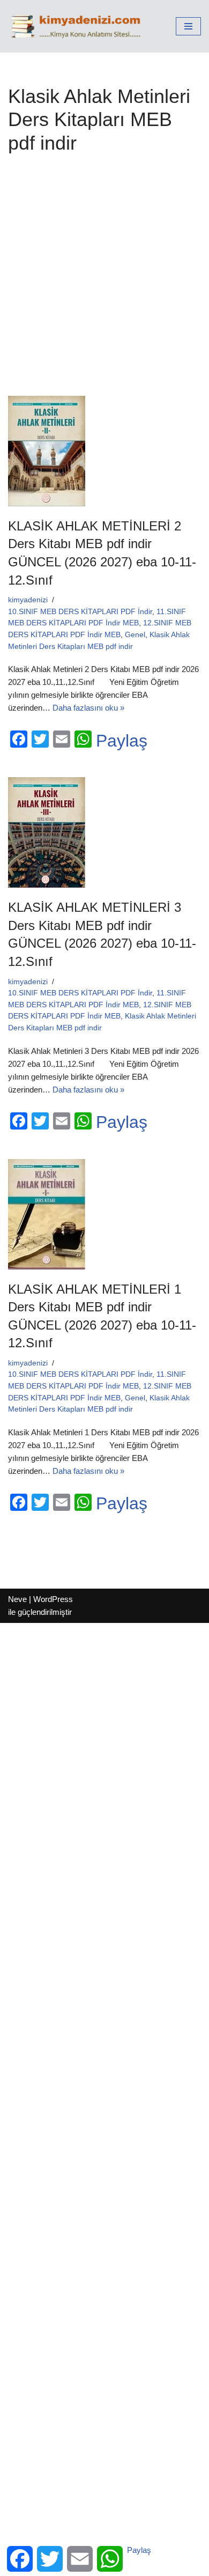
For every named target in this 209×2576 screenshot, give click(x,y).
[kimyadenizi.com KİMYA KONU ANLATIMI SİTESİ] (78, 26)
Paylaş (122, 741)
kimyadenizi (28, 600)
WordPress (53, 1599)
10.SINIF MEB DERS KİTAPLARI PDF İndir (80, 612)
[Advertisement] (104, 281)
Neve (17, 1599)
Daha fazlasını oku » (88, 708)
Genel (135, 635)
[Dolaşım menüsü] (188, 26)
